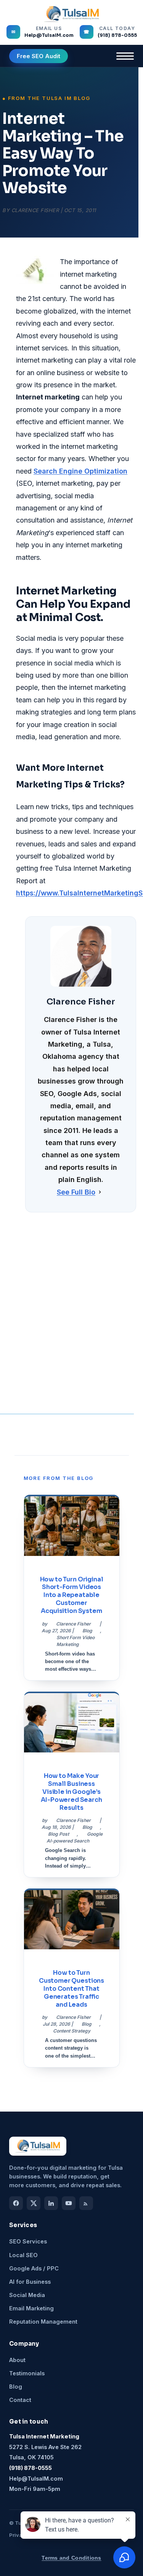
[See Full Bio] (100, 1192)
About (17, 2360)
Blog (87, 1631)
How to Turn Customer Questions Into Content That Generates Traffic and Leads (71, 1988)
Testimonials (27, 2373)
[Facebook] (16, 2203)
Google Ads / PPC (34, 2268)
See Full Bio (76, 1192)
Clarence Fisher (35, 210)
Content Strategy (72, 2031)
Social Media (27, 2295)
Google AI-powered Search (75, 1837)
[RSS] (86, 2203)
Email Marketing (31, 2308)
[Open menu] (125, 56)
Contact (20, 2400)
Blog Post (59, 1834)
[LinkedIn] (51, 2203)
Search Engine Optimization (80, 471)
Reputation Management (43, 2322)
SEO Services (28, 2241)
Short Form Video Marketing (76, 1641)
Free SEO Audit (39, 56)
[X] (34, 2203)
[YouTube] (69, 2203)
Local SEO (23, 2255)
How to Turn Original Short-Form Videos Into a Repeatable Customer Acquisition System (72, 1595)
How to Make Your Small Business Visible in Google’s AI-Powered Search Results (71, 1792)
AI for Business (30, 2282)
